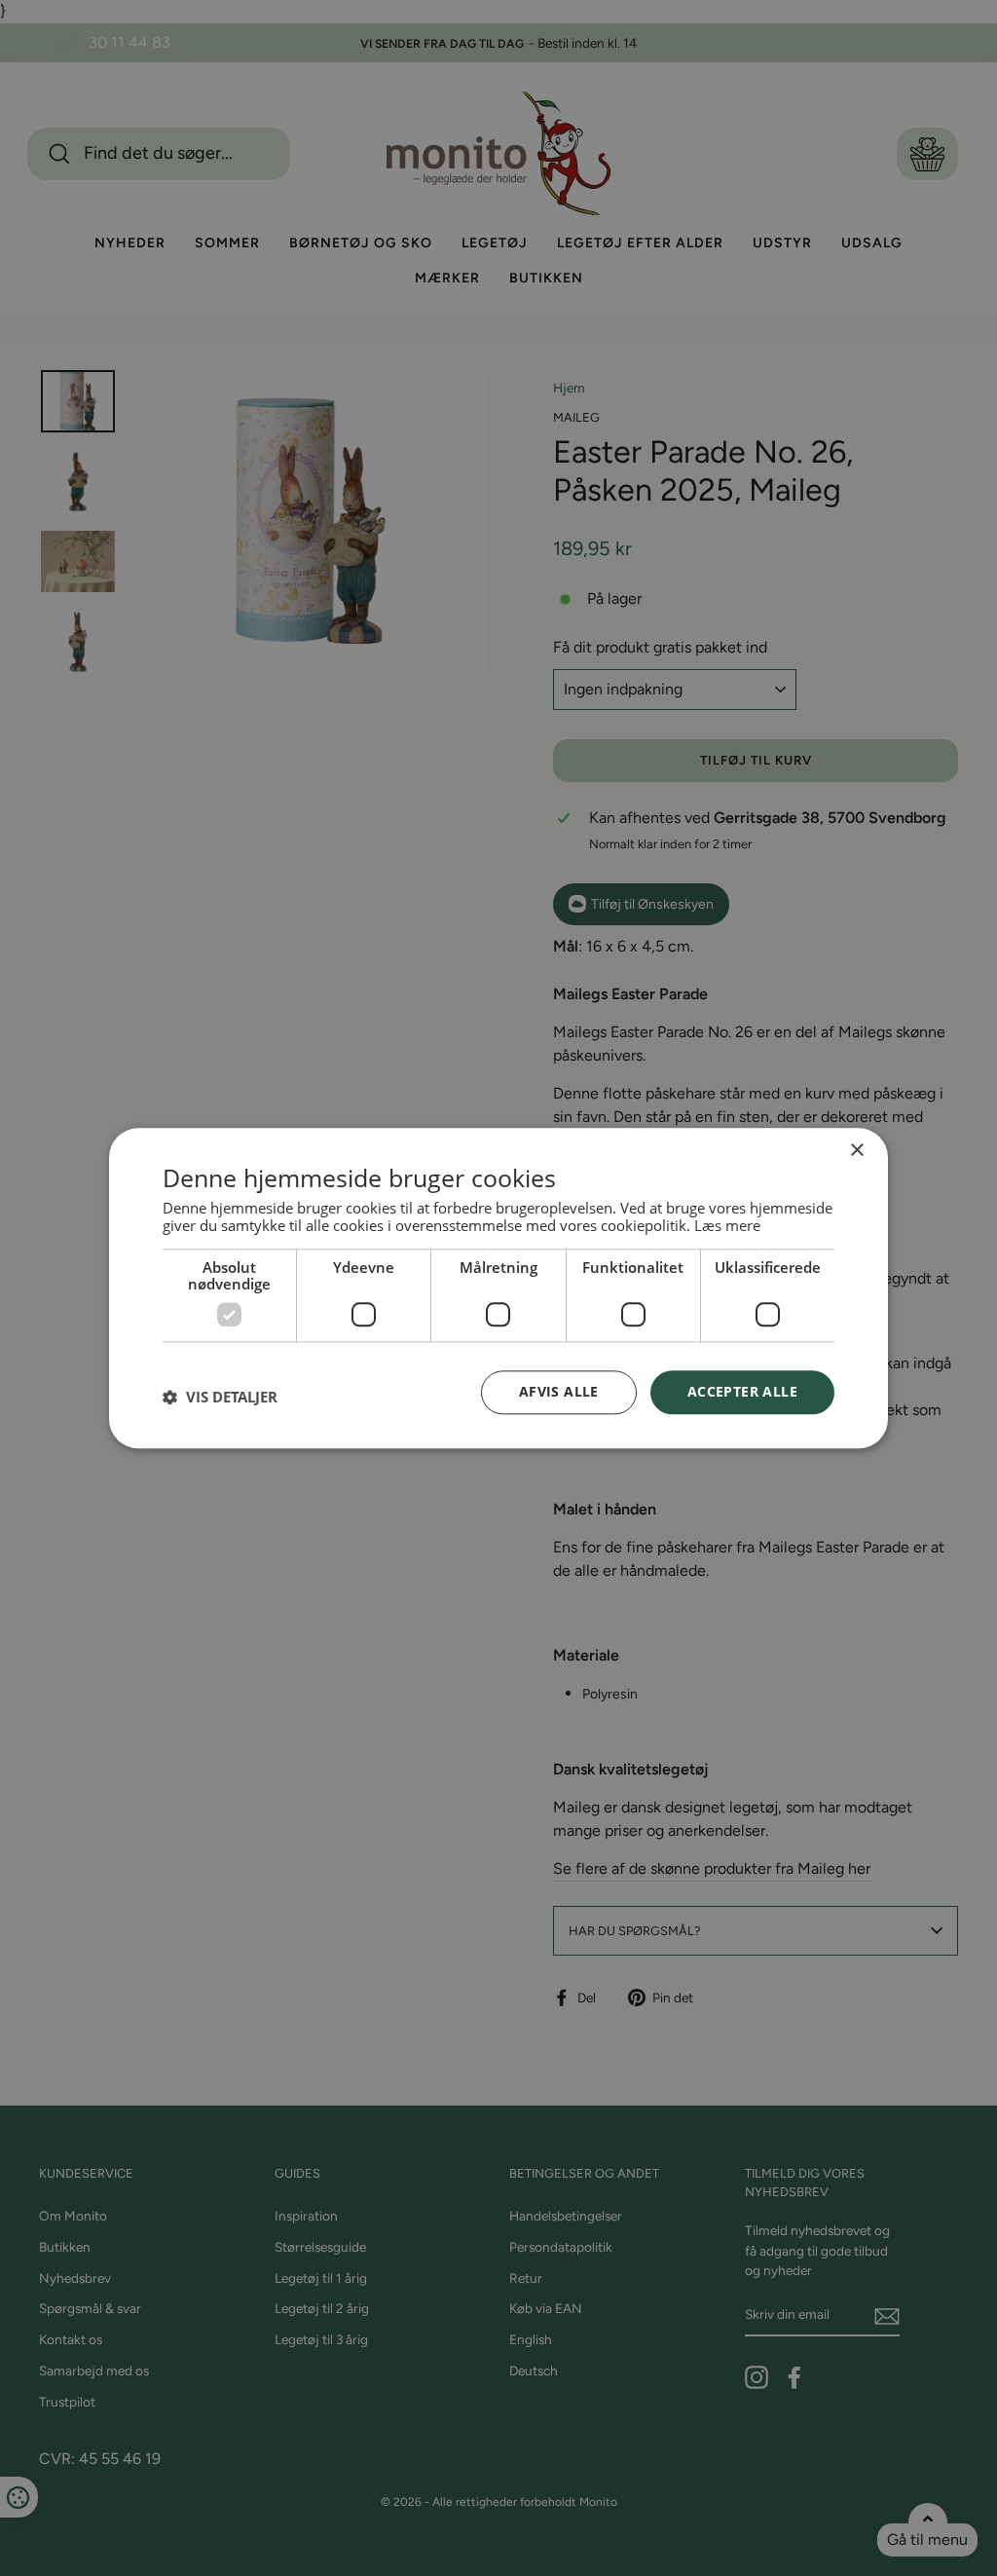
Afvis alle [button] (559, 1391)
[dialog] (498, 1288)
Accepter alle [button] (742, 1391)
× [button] (856, 1151)
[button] (220, 1398)
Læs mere (727, 1225)
